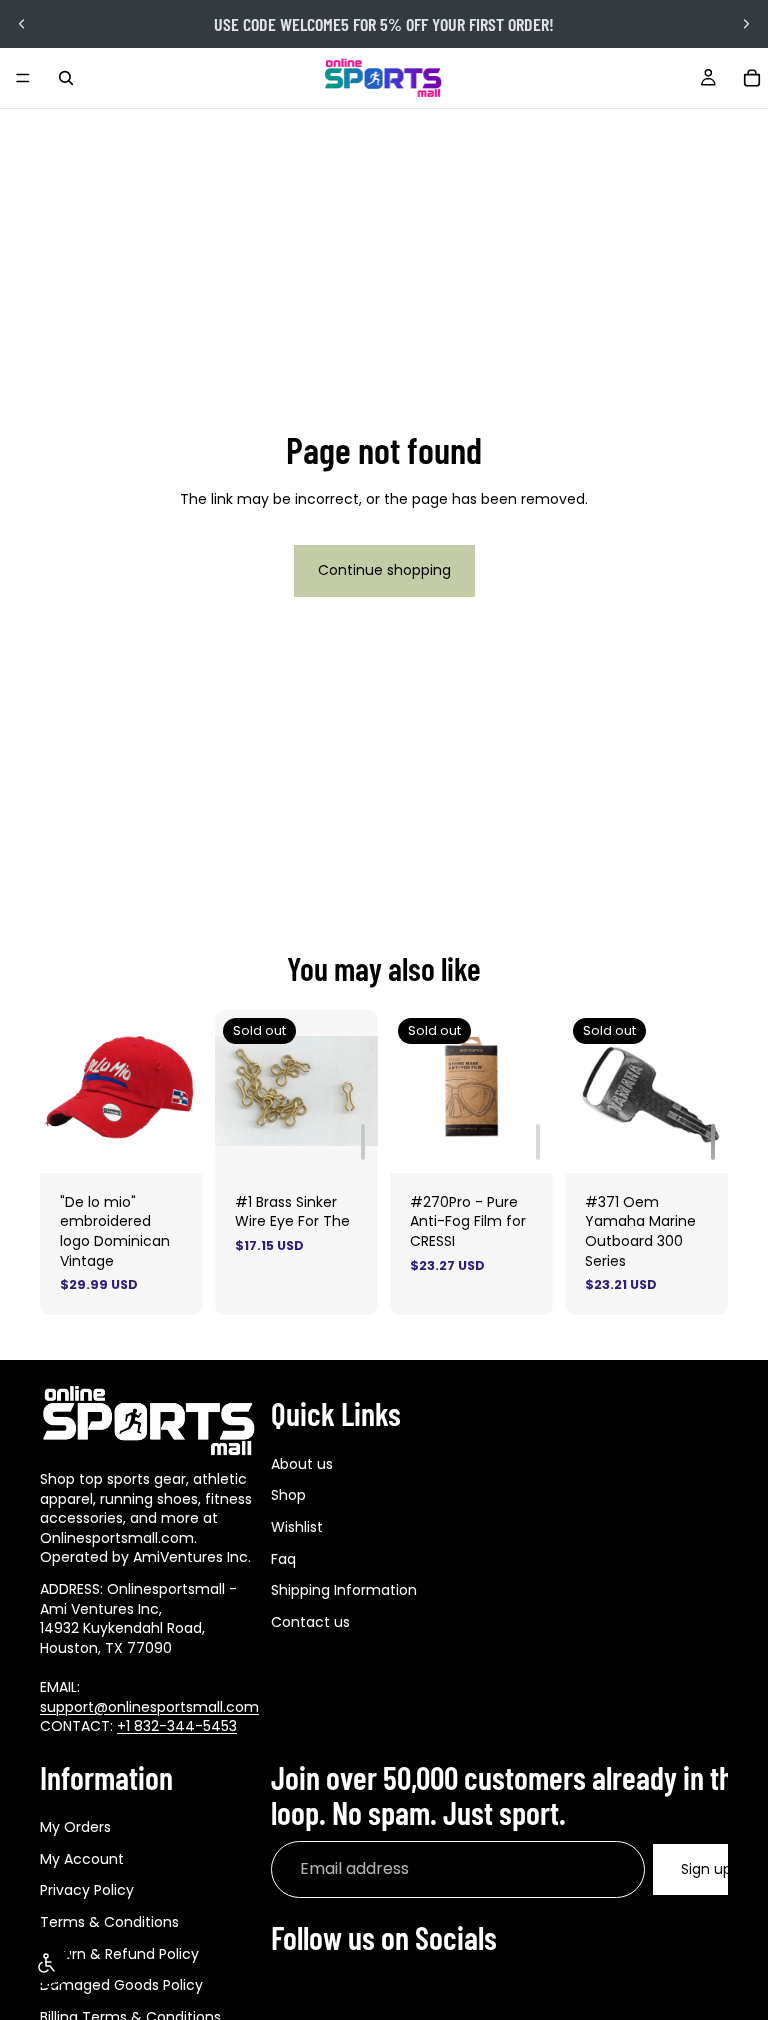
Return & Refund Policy (119, 1953)
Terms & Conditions (109, 1922)
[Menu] (23, 78)
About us (302, 1463)
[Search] (66, 78)
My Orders (75, 1827)
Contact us (310, 1621)
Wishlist (297, 1526)
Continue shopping (384, 570)
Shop (288, 1495)
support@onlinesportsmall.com (149, 1706)
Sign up (706, 1868)
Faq (283, 1558)
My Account (82, 1858)
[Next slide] (746, 24)
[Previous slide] (22, 24)
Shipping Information (344, 1590)
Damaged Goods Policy (121, 1985)
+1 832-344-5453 (177, 1726)
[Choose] (172, 1142)
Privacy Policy (87, 1890)
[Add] (363, 1142)
